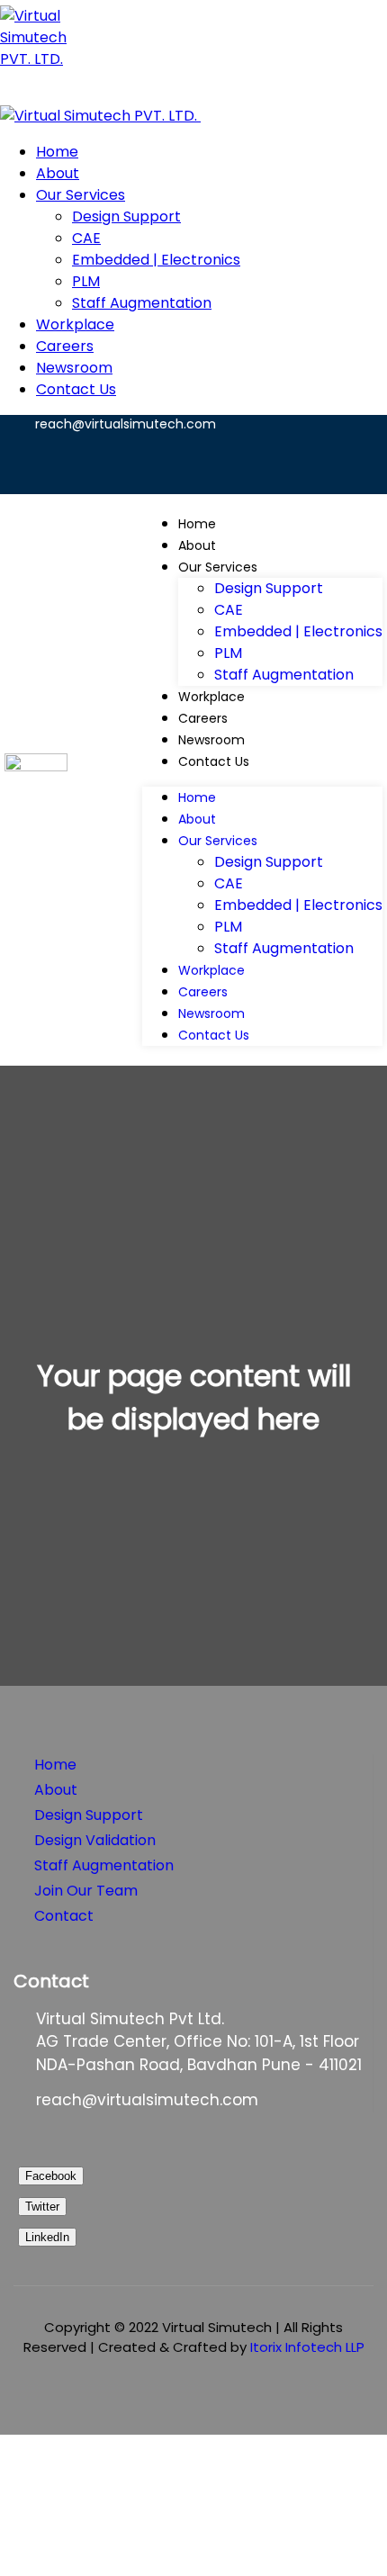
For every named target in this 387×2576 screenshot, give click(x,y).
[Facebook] (227, 461)
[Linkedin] (342, 461)
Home (197, 524)
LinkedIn (47, 2237)
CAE (229, 610)
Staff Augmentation (284, 675)
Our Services (218, 567)
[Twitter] (169, 461)
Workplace (211, 697)
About (197, 545)
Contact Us (214, 761)
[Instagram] (284, 461)
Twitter (42, 2207)
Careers (203, 718)
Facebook (51, 2176)
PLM (228, 653)
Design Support (269, 588)
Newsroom (211, 740)
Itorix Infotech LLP (307, 2347)
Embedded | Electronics (298, 631)
